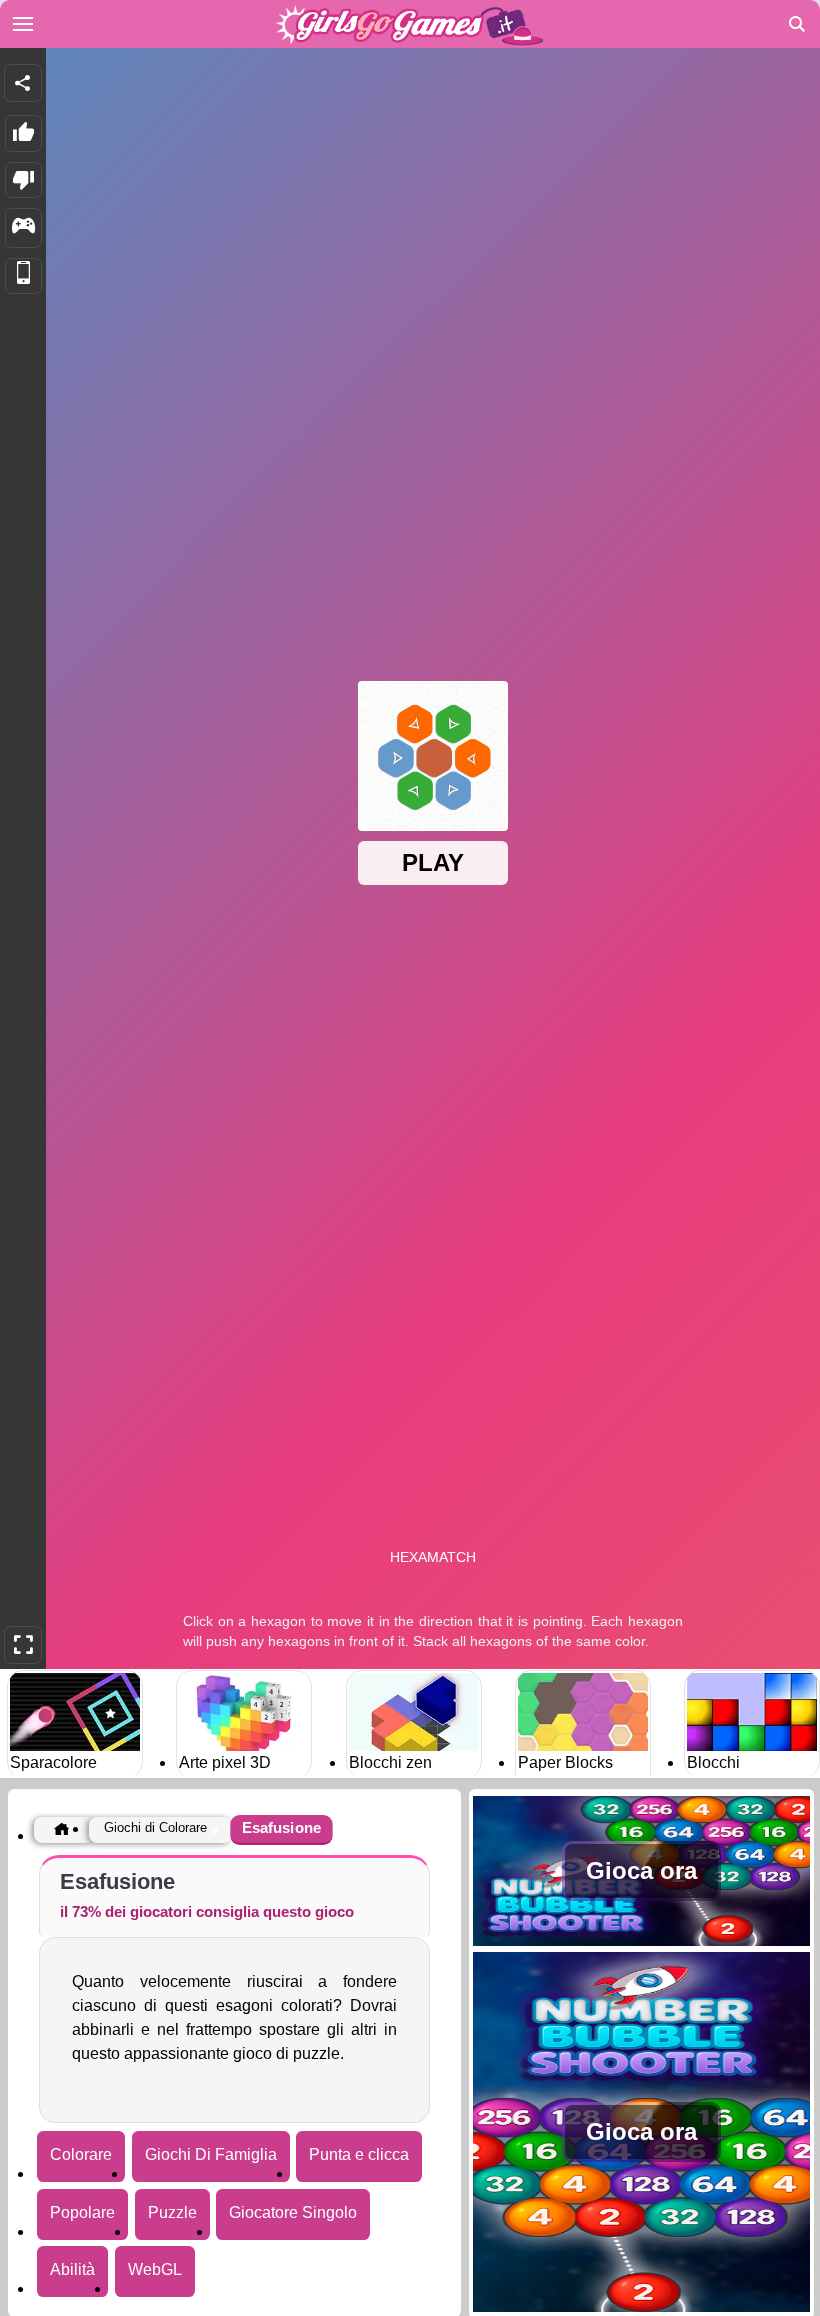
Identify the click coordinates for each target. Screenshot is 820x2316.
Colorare (81, 2154)
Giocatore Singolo (293, 2212)
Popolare (82, 2212)
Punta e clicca (359, 2154)
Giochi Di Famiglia (211, 2154)
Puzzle (172, 2212)
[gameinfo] (23, 228)
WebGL (155, 2269)
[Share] (23, 83)
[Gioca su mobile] (23, 276)
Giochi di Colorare (155, 1827)
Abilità (72, 2269)
